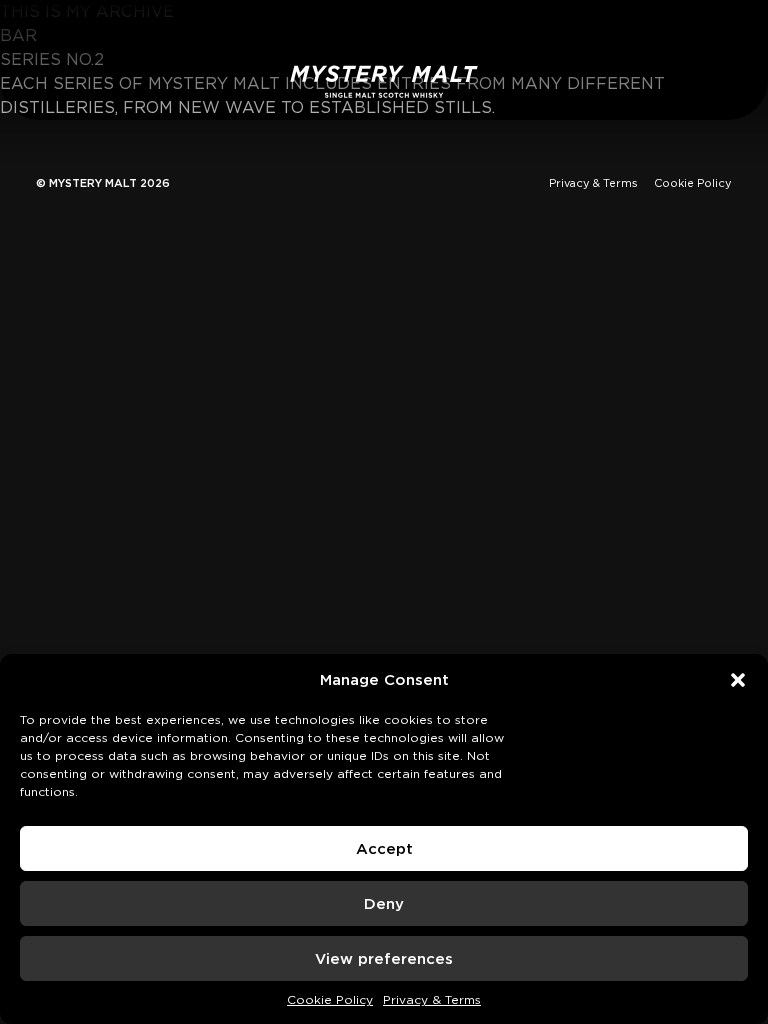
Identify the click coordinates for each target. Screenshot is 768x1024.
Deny (384, 904)
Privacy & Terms (432, 999)
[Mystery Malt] (384, 81)
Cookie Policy (330, 999)
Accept (384, 849)
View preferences (384, 959)
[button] (738, 680)
